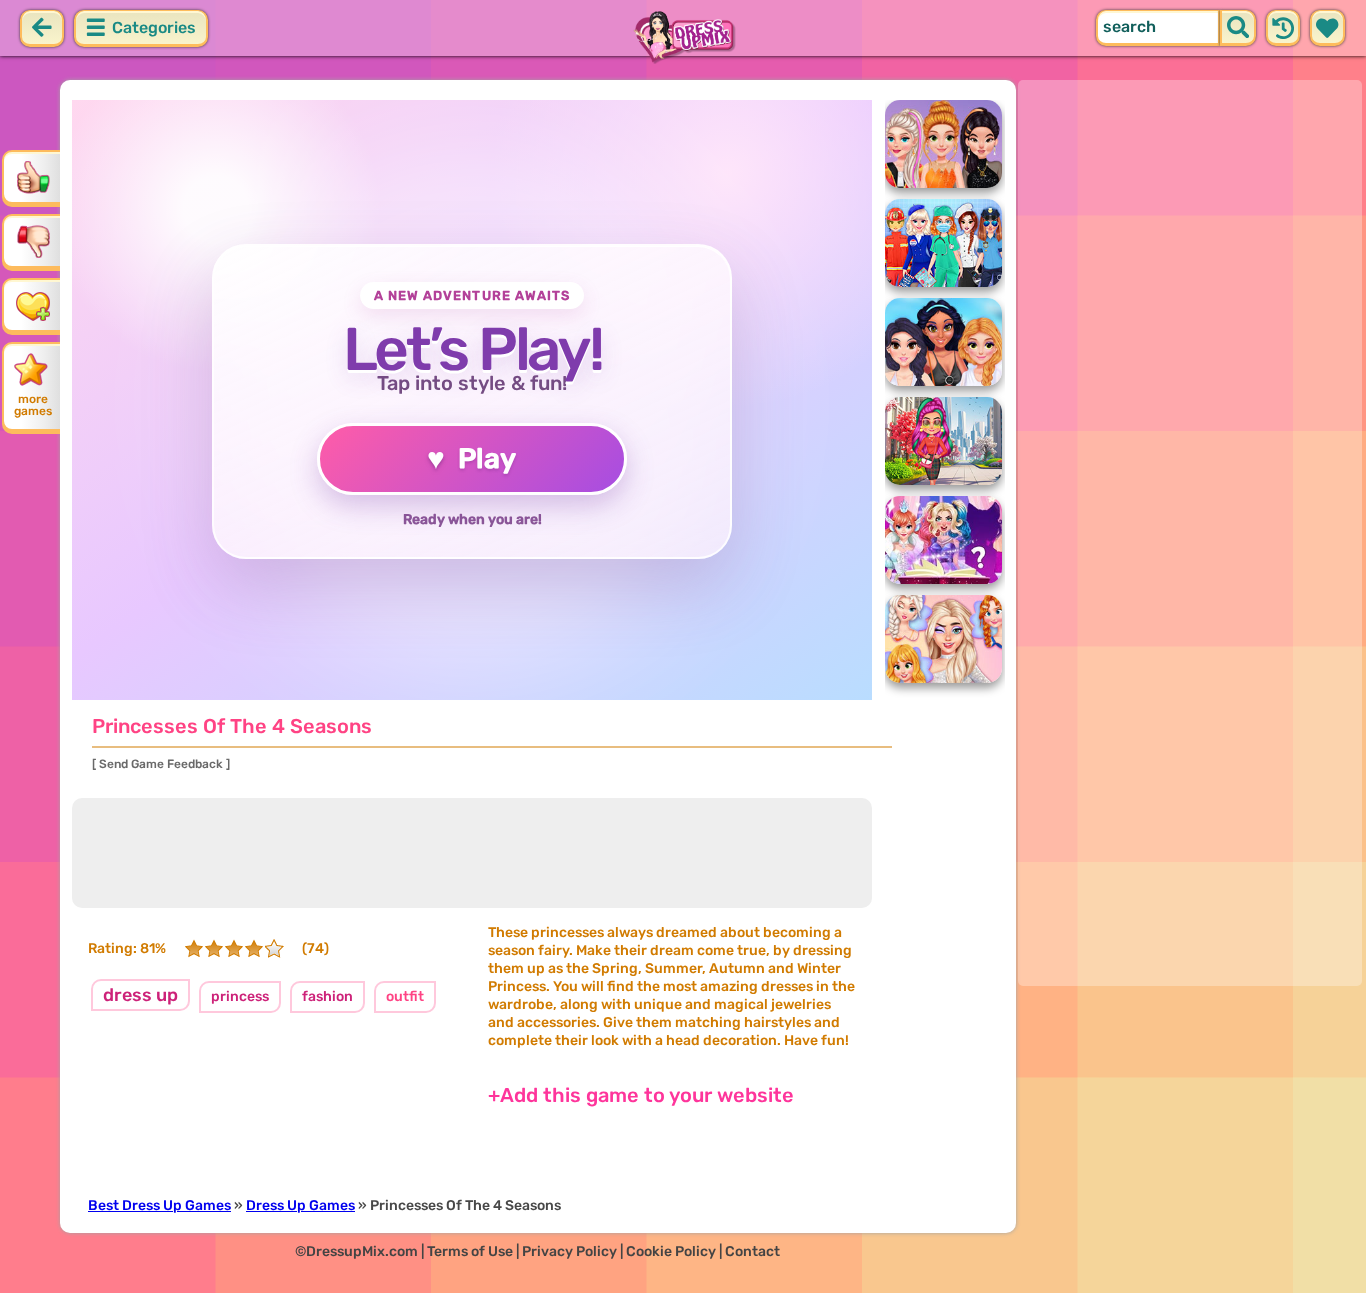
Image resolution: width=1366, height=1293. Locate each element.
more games (33, 405)
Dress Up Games (300, 1205)
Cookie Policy (671, 1251)
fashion (327, 996)
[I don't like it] (33, 241)
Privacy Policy (569, 1251)
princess (240, 996)
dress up (140, 995)
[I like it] (33, 177)
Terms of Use (470, 1251)
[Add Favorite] (33, 305)
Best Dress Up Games (159, 1205)
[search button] (1238, 28)
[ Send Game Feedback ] (161, 764)
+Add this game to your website (641, 1095)
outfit (405, 996)
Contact (752, 1251)
